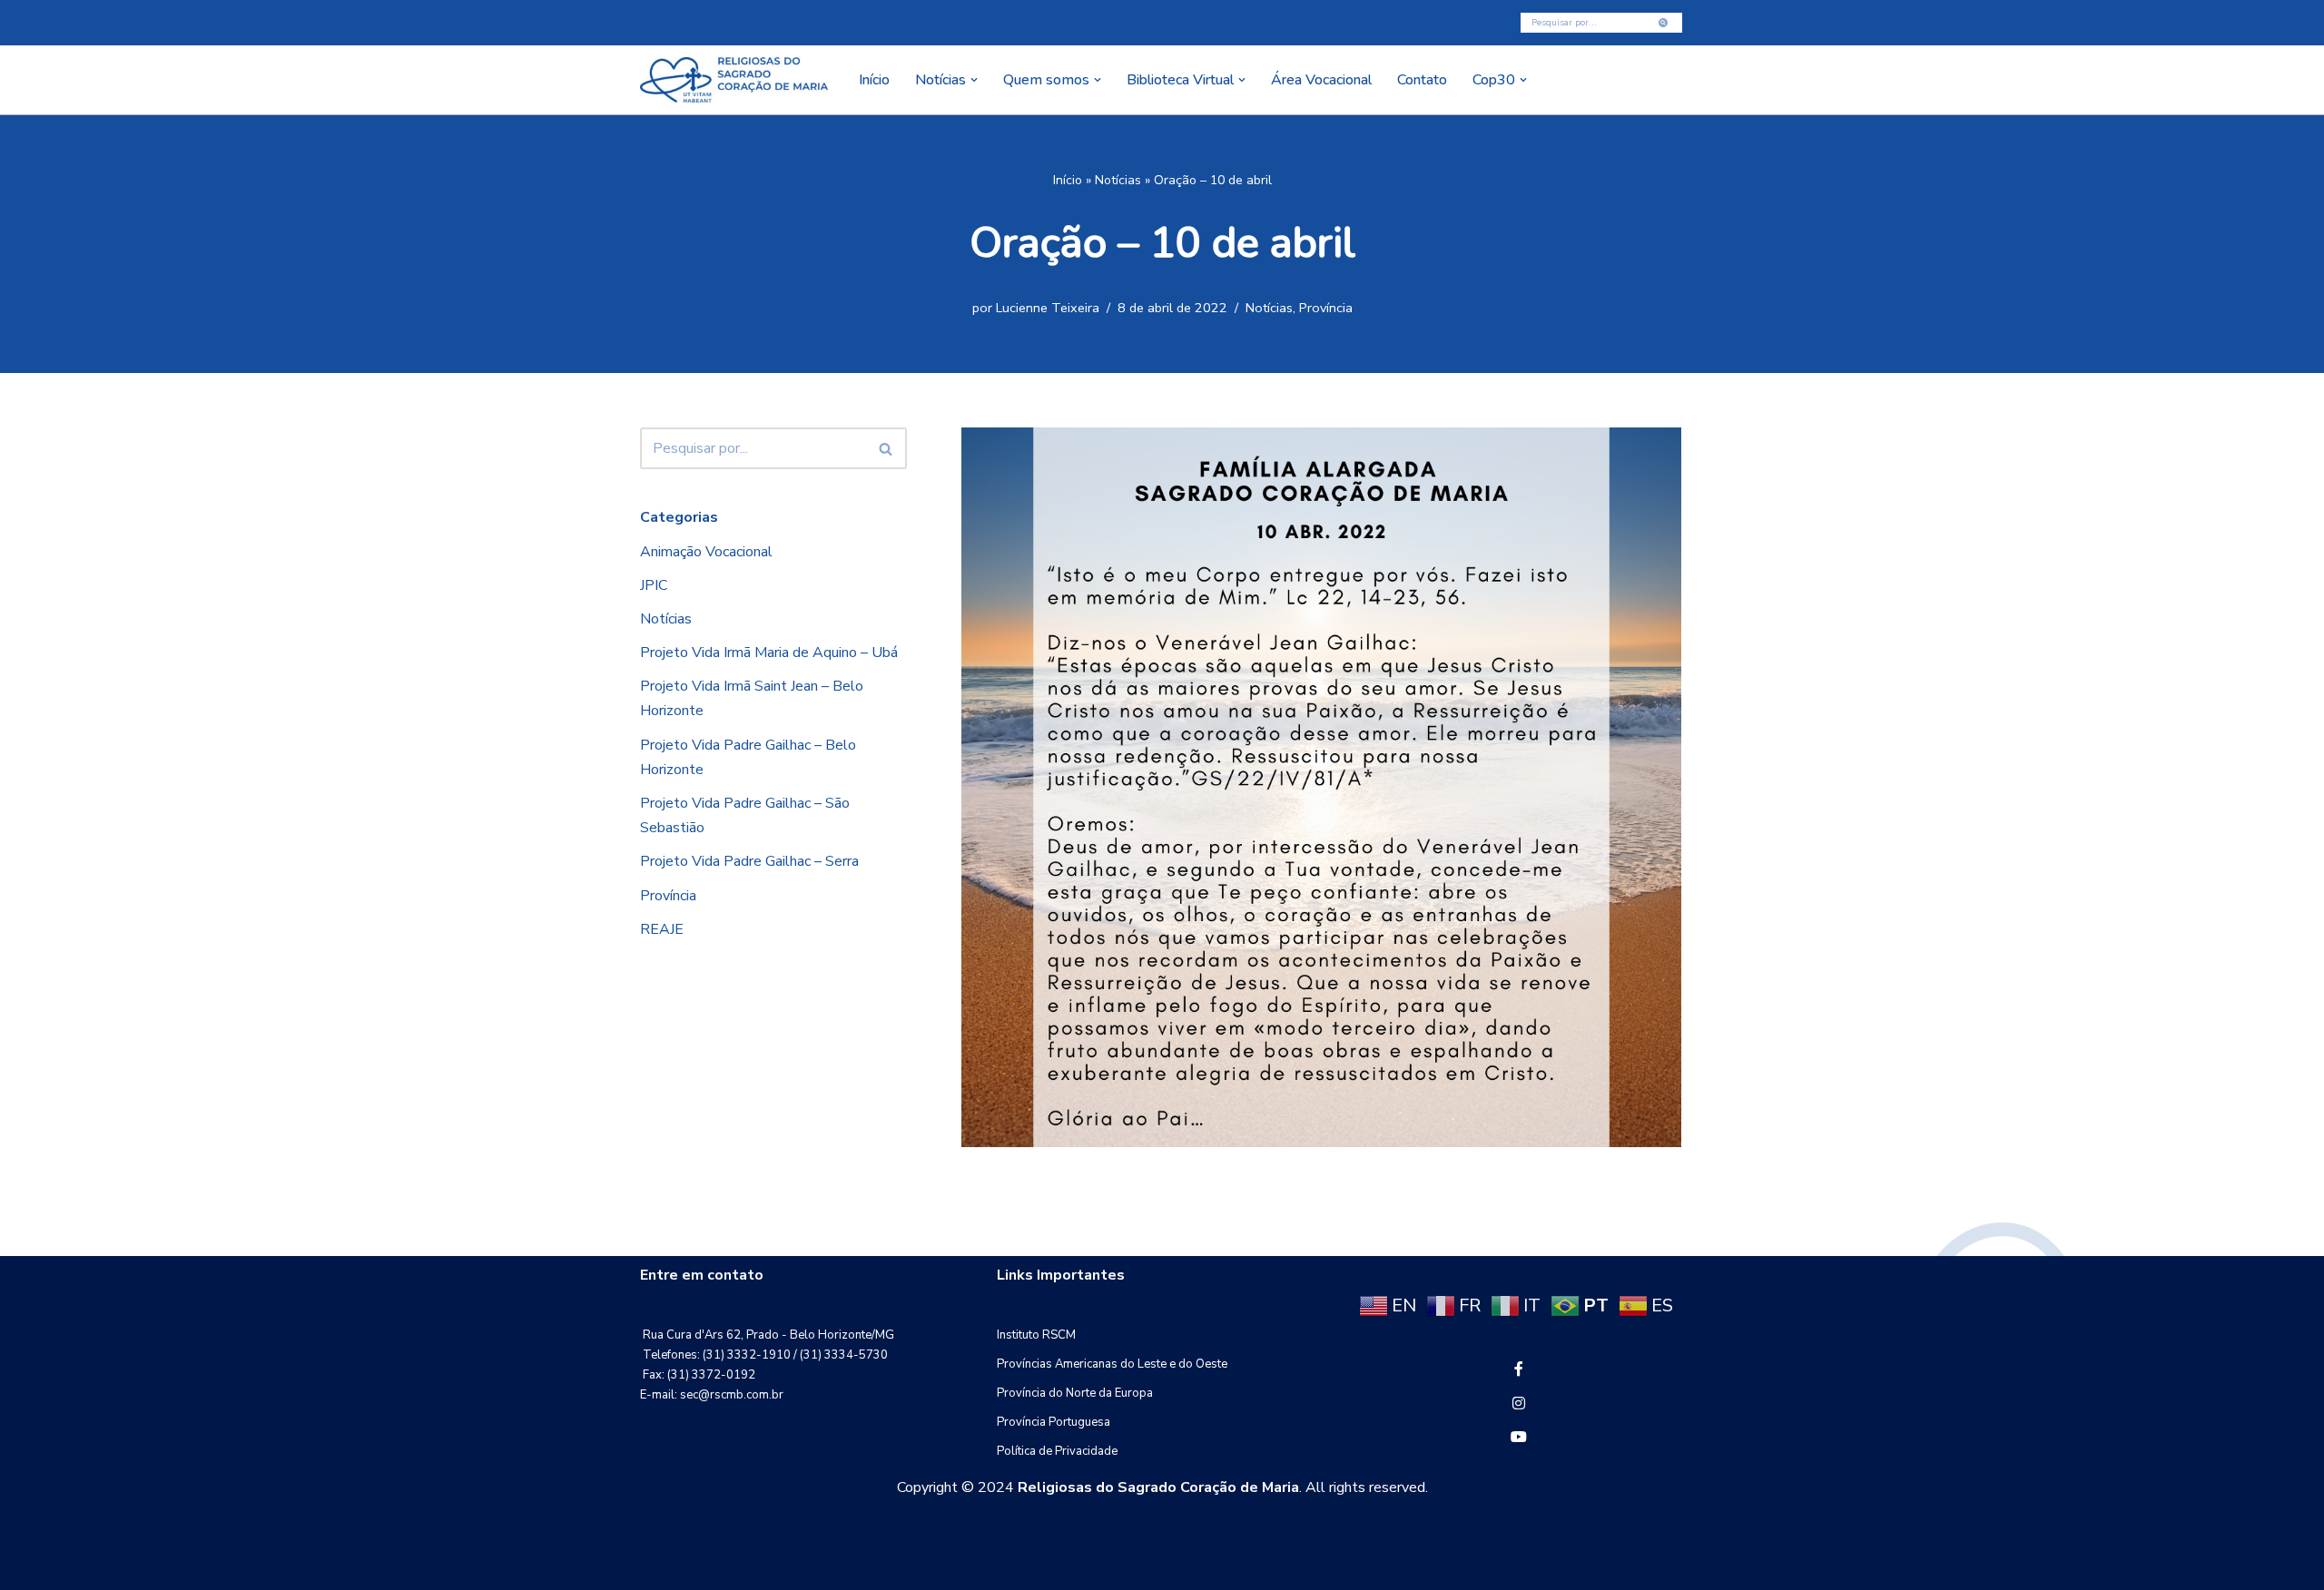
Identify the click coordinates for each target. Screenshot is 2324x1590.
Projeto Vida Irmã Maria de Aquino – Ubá (769, 653)
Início (874, 80)
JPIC (654, 585)
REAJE (662, 929)
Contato (1422, 80)
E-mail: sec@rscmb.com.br (712, 1395)
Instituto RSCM (1036, 1335)
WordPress (785, 1566)
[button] (974, 80)
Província (1326, 308)
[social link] (1519, 1369)
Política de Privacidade (1057, 1451)
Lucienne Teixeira (1048, 308)
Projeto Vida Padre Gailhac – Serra (749, 861)
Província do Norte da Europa (1075, 1393)
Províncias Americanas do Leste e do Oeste (1112, 1364)
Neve (657, 1566)
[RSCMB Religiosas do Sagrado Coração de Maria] (734, 80)
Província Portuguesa (1054, 1422)
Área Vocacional (1321, 80)
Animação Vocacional (706, 552)
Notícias (1118, 180)
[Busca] (1664, 23)
